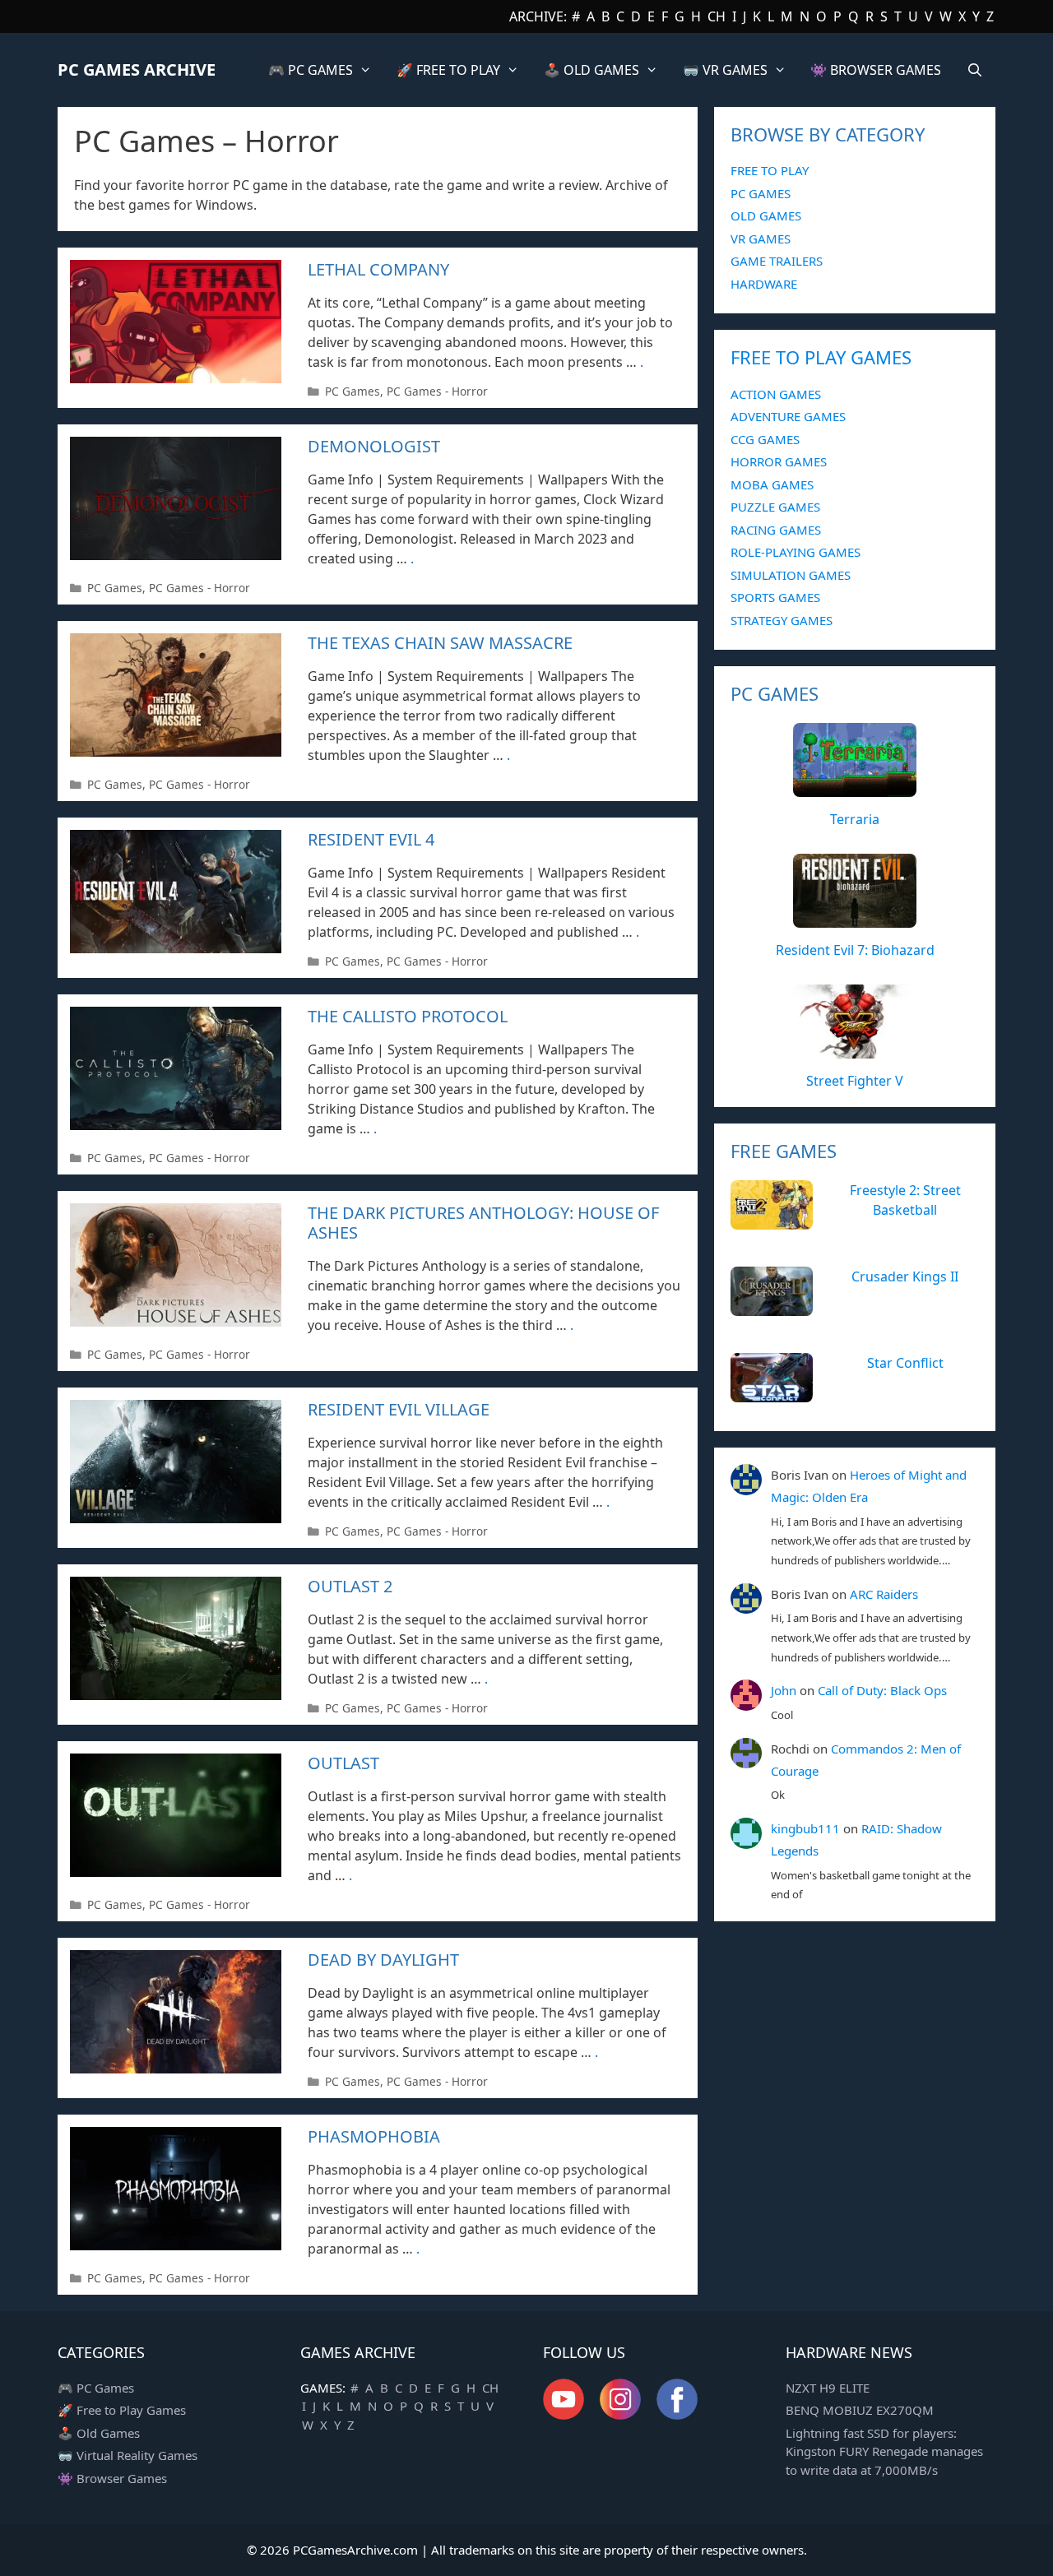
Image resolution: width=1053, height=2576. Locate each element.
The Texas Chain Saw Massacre (440, 643)
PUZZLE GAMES (775, 507)
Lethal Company (378, 269)
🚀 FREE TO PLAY (448, 70)
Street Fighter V (855, 1081)
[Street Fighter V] (855, 1049)
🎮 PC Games (96, 2388)
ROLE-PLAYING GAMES (796, 552)
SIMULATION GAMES (791, 575)
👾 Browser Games (112, 2478)
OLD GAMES (766, 215)
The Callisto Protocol (408, 1016)
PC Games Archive (137, 69)
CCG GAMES (765, 439)
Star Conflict (905, 1363)
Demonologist (374, 446)
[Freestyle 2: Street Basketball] (772, 1221)
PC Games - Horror (437, 391)
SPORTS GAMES (775, 597)
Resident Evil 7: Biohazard (855, 950)
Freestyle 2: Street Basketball (905, 1200)
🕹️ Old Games (99, 2433)
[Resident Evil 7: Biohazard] (855, 919)
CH (717, 16)
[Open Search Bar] (974, 70)
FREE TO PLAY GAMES (821, 357)
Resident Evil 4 (371, 839)
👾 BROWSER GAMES (876, 70)
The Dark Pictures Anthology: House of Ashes (483, 1223)
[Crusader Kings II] (772, 1307)
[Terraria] (855, 788)
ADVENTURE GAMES (788, 416)
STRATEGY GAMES (782, 620)
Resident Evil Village (399, 1409)
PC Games (353, 391)
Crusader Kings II (905, 1276)
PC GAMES (761, 193)
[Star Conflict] (772, 1393)
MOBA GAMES (772, 484)
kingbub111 (805, 1828)
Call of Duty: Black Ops (882, 1690)
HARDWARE (764, 284)
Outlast (343, 1763)
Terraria (855, 819)
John (784, 1690)
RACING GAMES (776, 530)
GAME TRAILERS (777, 261)
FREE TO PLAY (770, 170)
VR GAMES (761, 239)
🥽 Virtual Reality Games (128, 2455)
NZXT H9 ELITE (828, 2388)
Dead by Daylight (383, 1960)
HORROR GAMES (779, 461)
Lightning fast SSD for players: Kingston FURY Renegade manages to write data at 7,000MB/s (884, 2451)
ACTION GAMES (776, 394)
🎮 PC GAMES (311, 70)
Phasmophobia (374, 2136)
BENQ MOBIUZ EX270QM (860, 2410)
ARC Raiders (884, 1594)
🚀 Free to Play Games (122, 2410)
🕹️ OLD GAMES (591, 70)
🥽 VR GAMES (725, 70)
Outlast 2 (350, 1586)
